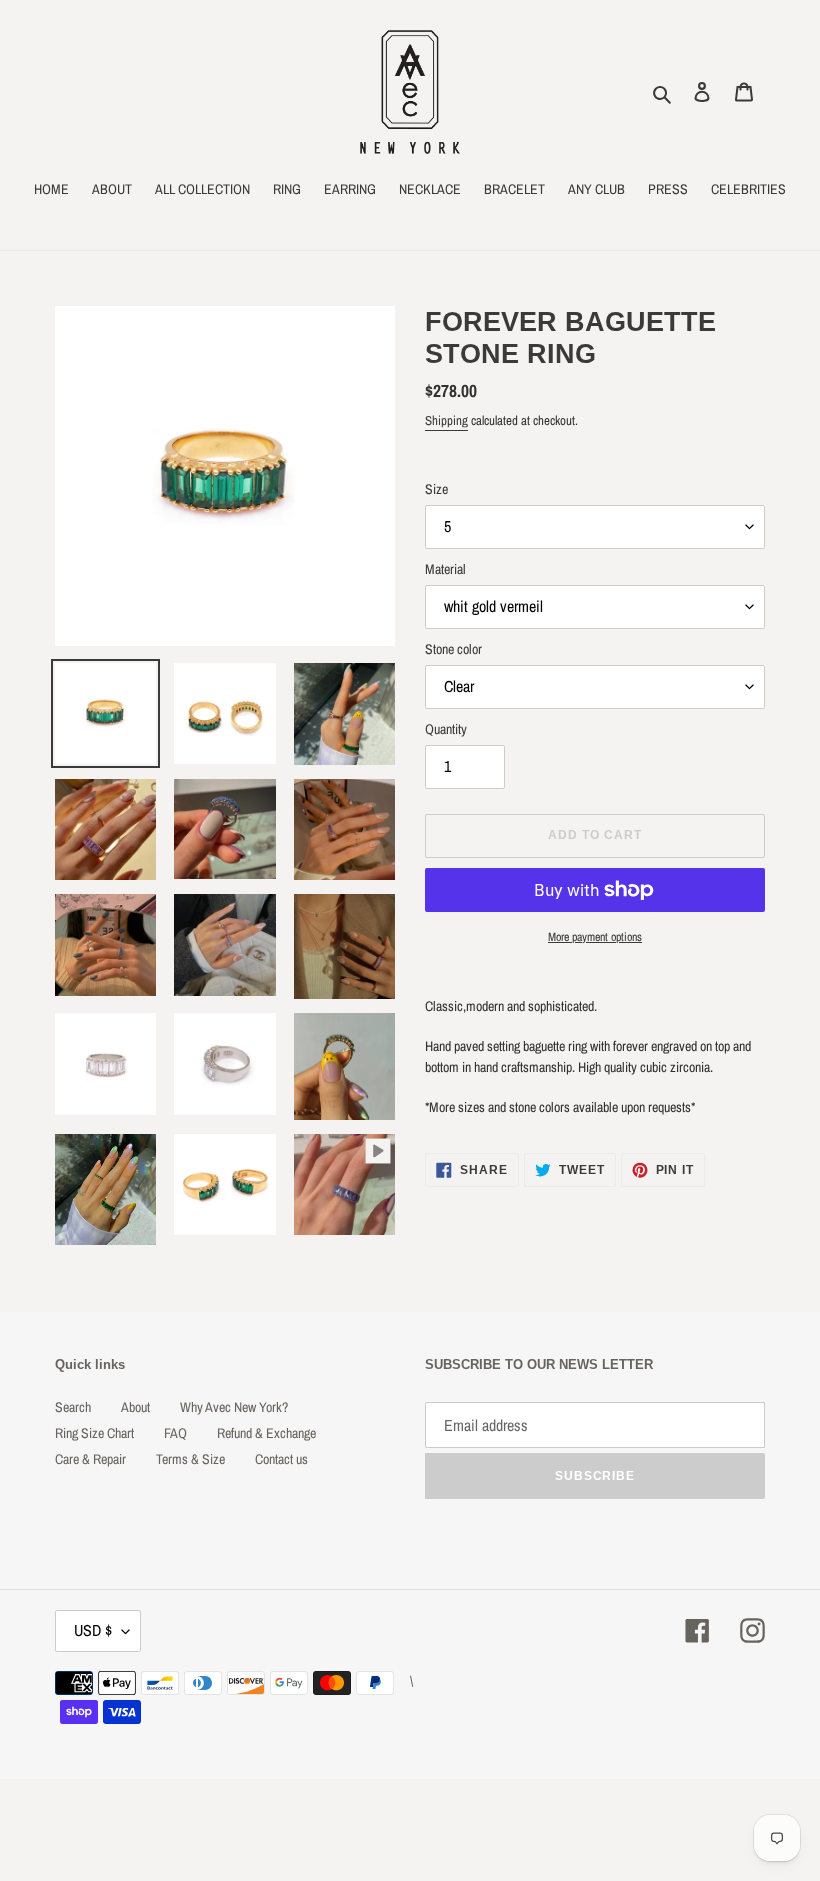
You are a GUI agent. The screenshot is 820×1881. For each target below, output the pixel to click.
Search (73, 1407)
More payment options (595, 937)
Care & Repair (90, 1459)
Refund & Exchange (266, 1433)
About (135, 1407)
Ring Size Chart (94, 1433)
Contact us (281, 1459)
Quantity (446, 729)
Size (436, 489)
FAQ (175, 1433)
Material (445, 569)
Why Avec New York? (234, 1407)
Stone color (453, 649)
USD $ (93, 1630)
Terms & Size (190, 1459)
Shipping (446, 420)
